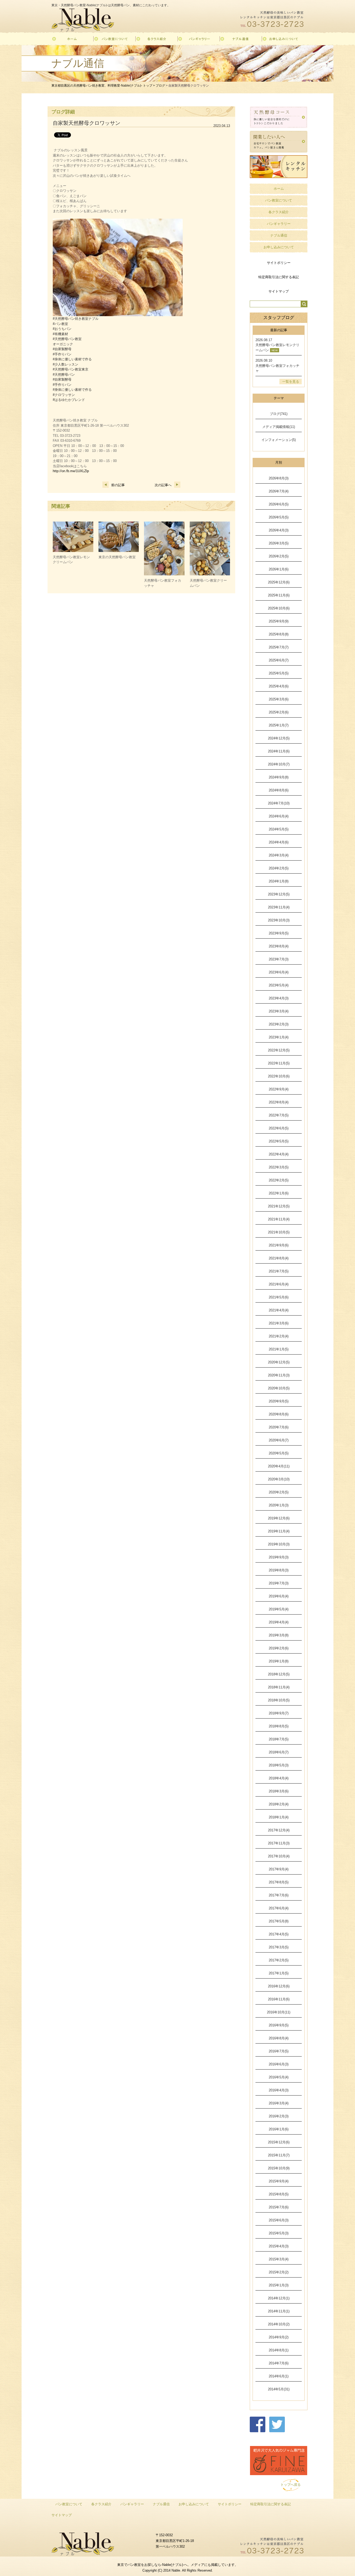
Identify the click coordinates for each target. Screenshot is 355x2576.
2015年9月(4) (279, 2181)
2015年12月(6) (279, 2142)
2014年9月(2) (279, 2337)
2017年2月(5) (279, 1960)
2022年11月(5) (279, 1063)
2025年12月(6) (279, 582)
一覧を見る (291, 382)
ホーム (279, 189)
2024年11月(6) (279, 751)
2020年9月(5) (279, 1401)
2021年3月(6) (279, 1323)
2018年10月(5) (279, 1700)
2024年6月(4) (279, 816)
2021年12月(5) (279, 1206)
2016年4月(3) (279, 2090)
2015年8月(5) (279, 2194)
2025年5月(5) (279, 673)
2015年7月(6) (279, 2207)
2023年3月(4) (279, 1011)
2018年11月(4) (279, 1687)
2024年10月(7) (279, 764)
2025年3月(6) (279, 699)
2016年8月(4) (279, 2038)
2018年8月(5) (279, 1726)
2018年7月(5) (279, 1739)
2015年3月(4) (279, 2259)
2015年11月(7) (279, 2155)
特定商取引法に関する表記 (279, 277)
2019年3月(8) (279, 1635)
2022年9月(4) (279, 1089)
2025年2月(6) (279, 712)
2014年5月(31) (279, 2389)
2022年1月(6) (279, 1193)
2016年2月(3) (279, 2116)
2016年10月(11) (279, 2012)
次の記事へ (163, 485)
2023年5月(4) (279, 985)
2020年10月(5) (279, 1388)
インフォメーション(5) (279, 440)
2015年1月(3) (279, 2285)
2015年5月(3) (279, 2233)
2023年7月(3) (279, 959)
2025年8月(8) (279, 634)
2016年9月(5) (279, 2025)
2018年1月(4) (279, 1817)
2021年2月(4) (279, 1336)
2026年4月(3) (279, 530)
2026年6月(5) (279, 504)
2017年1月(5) (279, 1973)
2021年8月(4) (279, 1258)
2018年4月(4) (279, 1778)
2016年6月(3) (279, 2064)
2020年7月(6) (279, 1427)
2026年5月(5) (279, 517)
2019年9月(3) (279, 1557)
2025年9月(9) (279, 621)
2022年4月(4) (279, 1154)
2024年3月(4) (279, 855)
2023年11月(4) (279, 907)
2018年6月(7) (279, 1752)
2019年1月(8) (279, 1661)
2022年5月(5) (279, 1141)
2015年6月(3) (279, 2220)
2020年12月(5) (279, 1362)
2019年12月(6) (279, 1518)
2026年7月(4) (279, 491)
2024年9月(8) (279, 777)
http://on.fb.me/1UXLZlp (71, 471)
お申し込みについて (279, 247)
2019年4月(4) (279, 1622)
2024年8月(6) (279, 790)
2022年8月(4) (279, 1102)
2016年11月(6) (279, 1999)
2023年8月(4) (279, 946)
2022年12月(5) (279, 1050)
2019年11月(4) (279, 1531)
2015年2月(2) (279, 2272)
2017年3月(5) (279, 1947)
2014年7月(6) (279, 2363)
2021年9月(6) (279, 1245)
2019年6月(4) (279, 1596)
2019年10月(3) (279, 1544)
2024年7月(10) (279, 803)
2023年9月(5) (279, 933)
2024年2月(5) (279, 868)
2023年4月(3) (279, 998)
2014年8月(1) (279, 2350)
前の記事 (118, 485)
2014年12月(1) (279, 2298)
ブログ (160, 86)
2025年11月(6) (279, 595)
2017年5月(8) (279, 1921)
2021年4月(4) (279, 1310)
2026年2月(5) (279, 556)
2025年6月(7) (279, 660)
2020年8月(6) (279, 1414)
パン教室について (279, 200)
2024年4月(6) (279, 842)
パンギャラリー (279, 224)
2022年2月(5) (279, 1180)
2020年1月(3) (279, 1505)
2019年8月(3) (279, 1570)
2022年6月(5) (279, 1128)
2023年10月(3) (279, 920)
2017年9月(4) (279, 1869)
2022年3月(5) (279, 1167)
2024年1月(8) (279, 881)
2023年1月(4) (279, 1037)
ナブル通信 (279, 235)
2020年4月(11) (279, 1466)
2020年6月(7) (279, 1440)
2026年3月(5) (279, 543)
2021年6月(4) (279, 1284)
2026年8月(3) (279, 478)
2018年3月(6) (279, 1791)
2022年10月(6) (279, 1076)
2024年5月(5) (279, 829)
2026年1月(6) (279, 569)
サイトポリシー (279, 263)
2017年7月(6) (279, 1895)
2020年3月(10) (279, 1479)
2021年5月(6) (279, 1297)
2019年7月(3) (279, 1583)
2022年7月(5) (279, 1115)
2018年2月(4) (279, 1804)
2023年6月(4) (279, 972)
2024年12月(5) (279, 738)
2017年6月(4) (279, 1908)
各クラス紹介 (279, 212)
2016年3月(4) (279, 2103)
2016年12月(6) (279, 1986)
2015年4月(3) (279, 2246)
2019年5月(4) (279, 1609)
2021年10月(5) (279, 1232)
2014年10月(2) (279, 2324)
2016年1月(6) (279, 2129)
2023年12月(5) (279, 894)
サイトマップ (279, 291)
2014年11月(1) (279, 2311)
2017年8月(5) (279, 1882)
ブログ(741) (279, 414)
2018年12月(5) (279, 1674)
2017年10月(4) (279, 1856)
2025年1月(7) (279, 725)
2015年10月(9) (279, 2168)
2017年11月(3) (279, 1843)
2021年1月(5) (279, 1349)
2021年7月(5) (279, 1271)
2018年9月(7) (279, 1713)
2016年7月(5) (279, 2051)
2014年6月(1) (279, 2376)
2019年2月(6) (279, 1648)
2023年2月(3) (279, 1024)
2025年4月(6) (279, 686)
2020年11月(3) (279, 1375)
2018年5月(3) (279, 1765)
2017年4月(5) (279, 1934)
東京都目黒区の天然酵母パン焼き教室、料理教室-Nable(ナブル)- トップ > (104, 86)
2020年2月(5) (279, 1492)
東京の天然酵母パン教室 (117, 557)
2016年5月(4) (279, 2077)
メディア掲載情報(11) (279, 427)
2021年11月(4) (279, 1219)
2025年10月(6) (279, 608)
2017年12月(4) (279, 1830)
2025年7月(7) (279, 647)
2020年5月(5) (279, 1453)
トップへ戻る (291, 2485)
